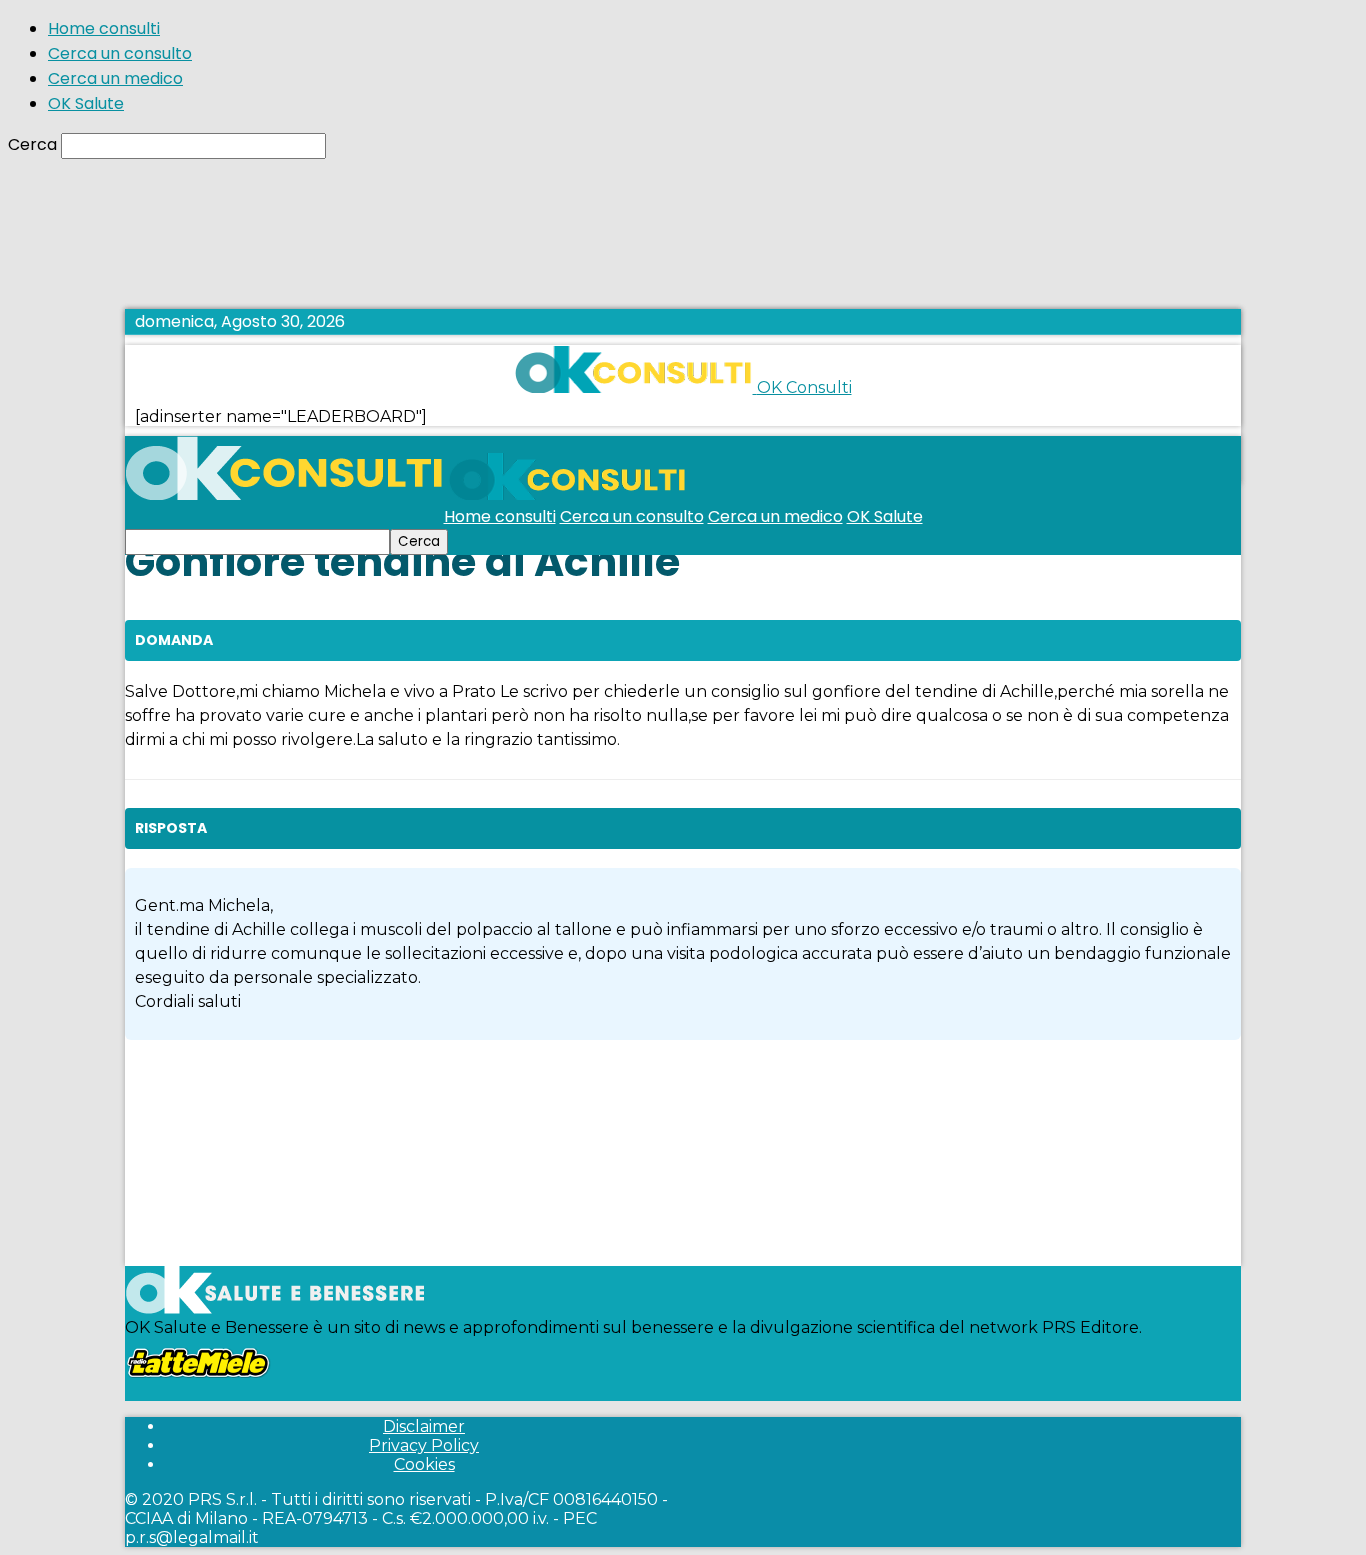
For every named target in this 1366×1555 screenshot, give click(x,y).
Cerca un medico (115, 78)
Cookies (424, 1464)
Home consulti (104, 28)
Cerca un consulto (120, 53)
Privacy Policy (424, 1445)
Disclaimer (424, 1426)
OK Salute (86, 103)
